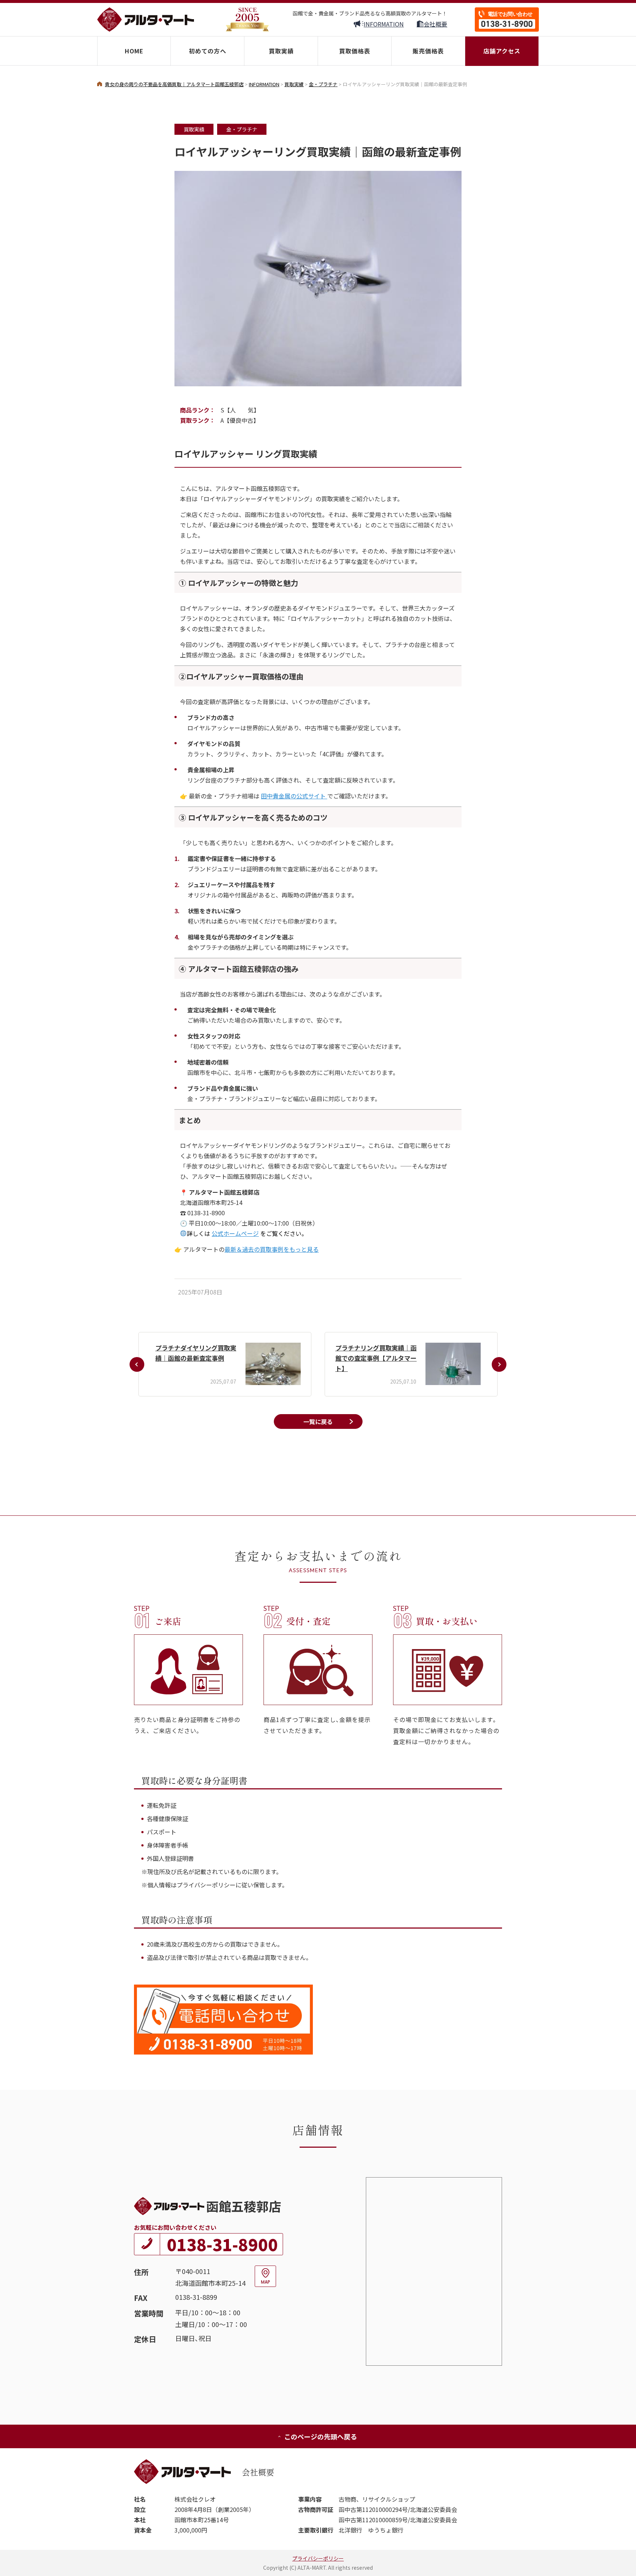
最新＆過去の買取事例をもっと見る (272, 1249)
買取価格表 (355, 51)
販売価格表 (428, 51)
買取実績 (281, 51)
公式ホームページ (235, 1233)
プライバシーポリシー (318, 2558)
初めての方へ (208, 51)
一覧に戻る (318, 1421)
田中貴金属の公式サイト (294, 796)
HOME (134, 51)
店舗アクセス (502, 51)
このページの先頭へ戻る (321, 2436)
